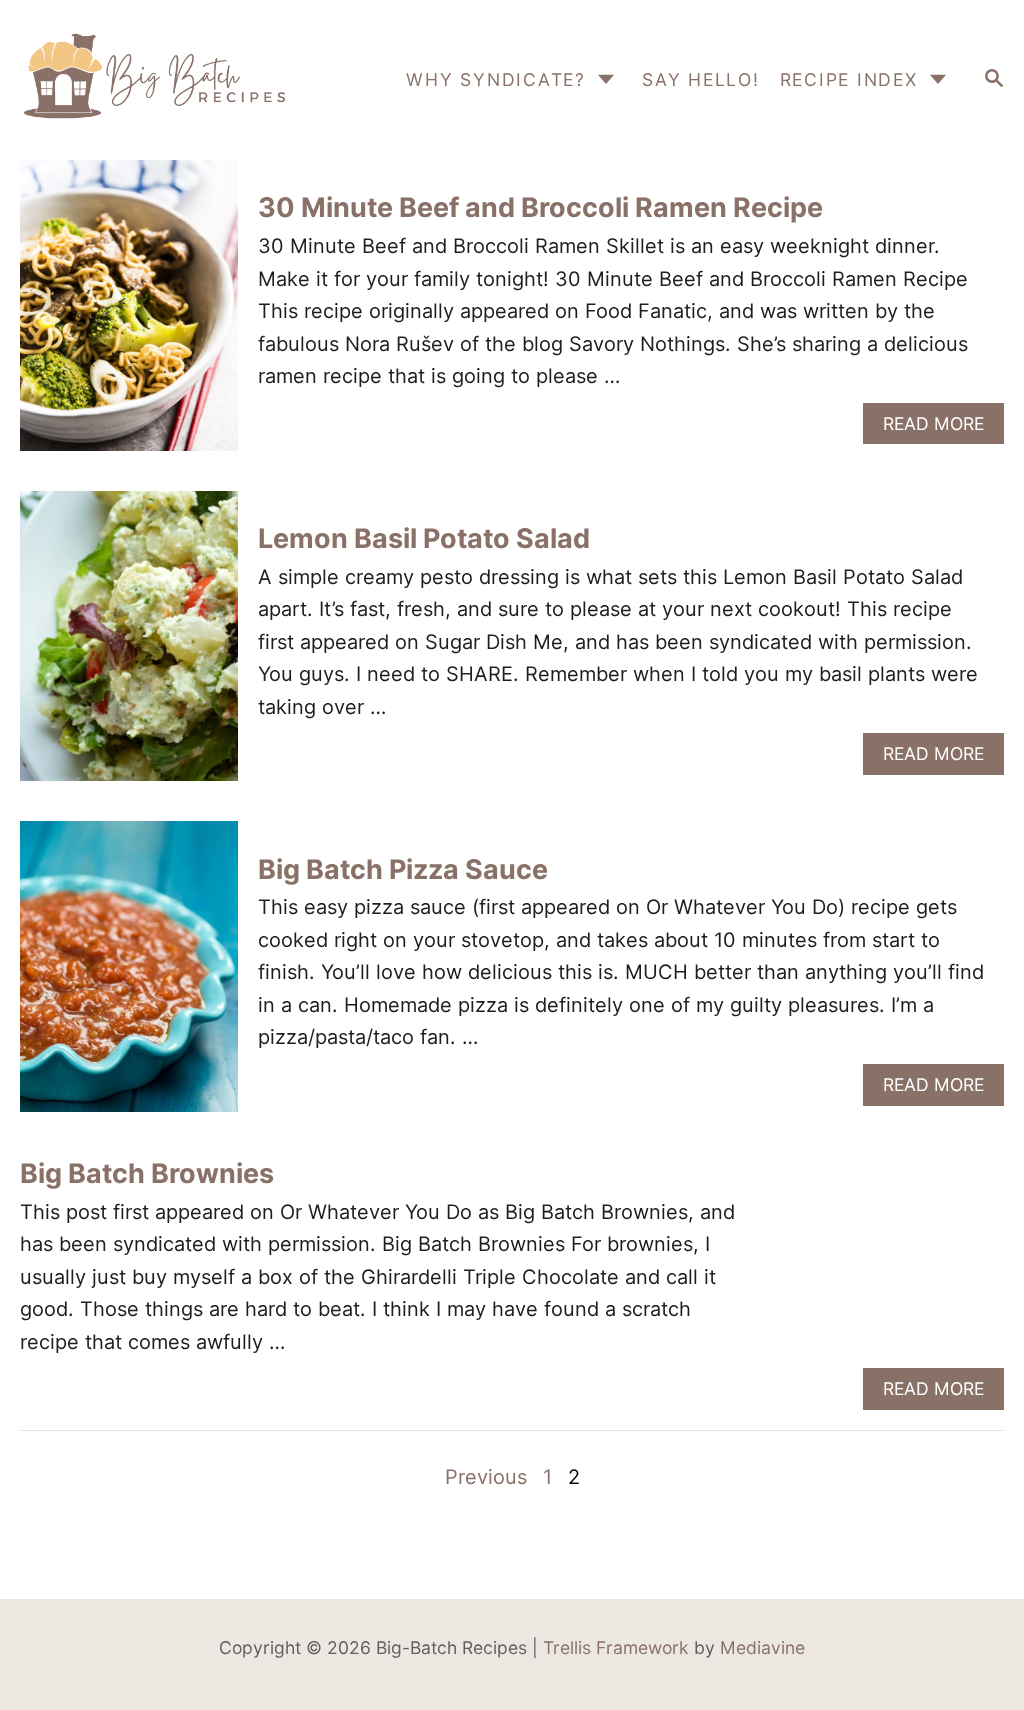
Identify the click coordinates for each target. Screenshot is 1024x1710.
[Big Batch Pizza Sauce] (129, 976)
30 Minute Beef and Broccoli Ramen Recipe (540, 207)
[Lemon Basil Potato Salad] (129, 646)
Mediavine (762, 1647)
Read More (941, 428)
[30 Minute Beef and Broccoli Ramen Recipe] (129, 315)
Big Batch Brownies (147, 1173)
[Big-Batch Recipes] (153, 80)
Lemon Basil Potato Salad (424, 538)
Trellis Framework (616, 1647)
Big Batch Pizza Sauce (403, 869)
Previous (486, 1477)
